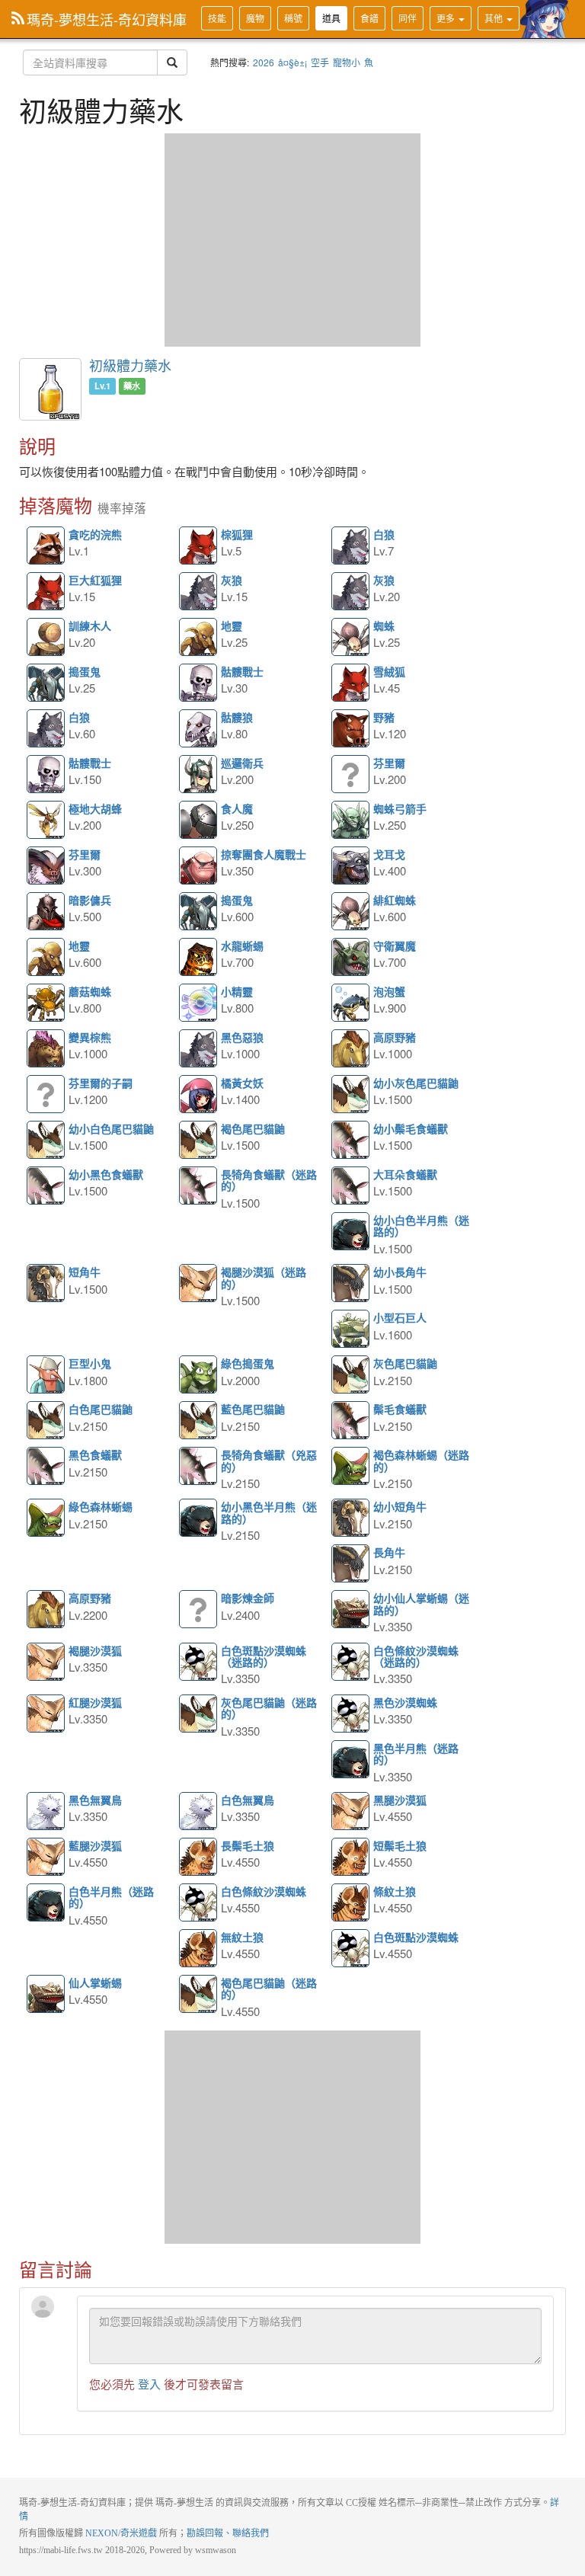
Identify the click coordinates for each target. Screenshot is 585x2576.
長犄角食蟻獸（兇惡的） (199, 1467)
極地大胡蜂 (46, 821)
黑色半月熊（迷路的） (351, 1760)
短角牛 (46, 1284)
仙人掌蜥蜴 (46, 1995)
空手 (320, 62)
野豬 (351, 729)
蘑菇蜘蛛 (46, 1003)
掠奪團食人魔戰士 (199, 866)
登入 (149, 2384)
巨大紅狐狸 (46, 592)
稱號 (293, 18)
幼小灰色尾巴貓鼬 (351, 1095)
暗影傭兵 (46, 912)
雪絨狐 (351, 683)
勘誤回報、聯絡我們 (228, 2533)
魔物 (255, 18)
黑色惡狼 (199, 1049)
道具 (331, 18)
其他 (495, 18)
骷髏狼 (199, 729)
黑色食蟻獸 (46, 1467)
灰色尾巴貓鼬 (351, 1375)
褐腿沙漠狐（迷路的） (199, 1284)
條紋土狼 (351, 1903)
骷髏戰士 (199, 683)
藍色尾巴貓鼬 (199, 1421)
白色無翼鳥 (199, 1812)
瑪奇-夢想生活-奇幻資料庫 (107, 19)
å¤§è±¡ (292, 62)
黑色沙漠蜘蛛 (351, 1714)
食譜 (369, 18)
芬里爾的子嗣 (46, 1095)
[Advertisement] (292, 240)
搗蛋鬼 (46, 683)
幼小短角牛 (351, 1518)
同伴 (408, 18)
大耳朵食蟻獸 (351, 1186)
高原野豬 (351, 1049)
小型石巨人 (351, 1330)
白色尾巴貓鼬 (46, 1421)
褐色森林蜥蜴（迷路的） (351, 1467)
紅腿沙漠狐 (46, 1714)
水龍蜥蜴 (199, 958)
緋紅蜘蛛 (351, 912)
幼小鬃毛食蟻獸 (351, 1141)
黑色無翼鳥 (46, 1812)
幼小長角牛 (351, 1284)
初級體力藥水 (130, 365)
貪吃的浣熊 (46, 546)
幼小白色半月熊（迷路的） (351, 1232)
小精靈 (199, 1003)
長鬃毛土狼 (199, 1858)
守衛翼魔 (351, 958)
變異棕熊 (46, 1049)
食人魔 (199, 821)
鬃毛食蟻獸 (351, 1421)
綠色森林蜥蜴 (46, 1518)
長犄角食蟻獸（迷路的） (199, 1186)
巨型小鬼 (46, 1375)
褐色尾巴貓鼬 (199, 1141)
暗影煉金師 (199, 1610)
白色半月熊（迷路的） (46, 1903)
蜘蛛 (351, 638)
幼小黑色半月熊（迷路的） (199, 1518)
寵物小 (347, 62)
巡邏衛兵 (199, 775)
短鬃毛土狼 (351, 1858)
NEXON (102, 2533)
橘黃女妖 (199, 1095)
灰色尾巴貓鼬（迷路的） (199, 1714)
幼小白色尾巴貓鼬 (46, 1141)
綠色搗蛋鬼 (199, 1375)
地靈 (199, 638)
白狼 (351, 546)
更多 (447, 18)
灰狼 (199, 592)
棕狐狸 (199, 546)
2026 (264, 62)
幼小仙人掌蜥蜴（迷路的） (351, 1610)
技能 (217, 18)
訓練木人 (46, 638)
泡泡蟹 (351, 1003)
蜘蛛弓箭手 (351, 821)
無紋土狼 (199, 1949)
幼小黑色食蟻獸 (46, 1186)
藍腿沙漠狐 (46, 1858)
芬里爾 (351, 775)
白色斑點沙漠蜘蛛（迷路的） (199, 1662)
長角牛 (351, 1564)
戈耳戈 (351, 866)
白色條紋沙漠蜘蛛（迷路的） (351, 1662)
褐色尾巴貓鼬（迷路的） (199, 1995)
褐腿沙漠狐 (46, 1662)
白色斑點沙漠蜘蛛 (351, 1949)
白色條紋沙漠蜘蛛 (199, 1903)
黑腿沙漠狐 (351, 1812)
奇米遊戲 (139, 2533)
